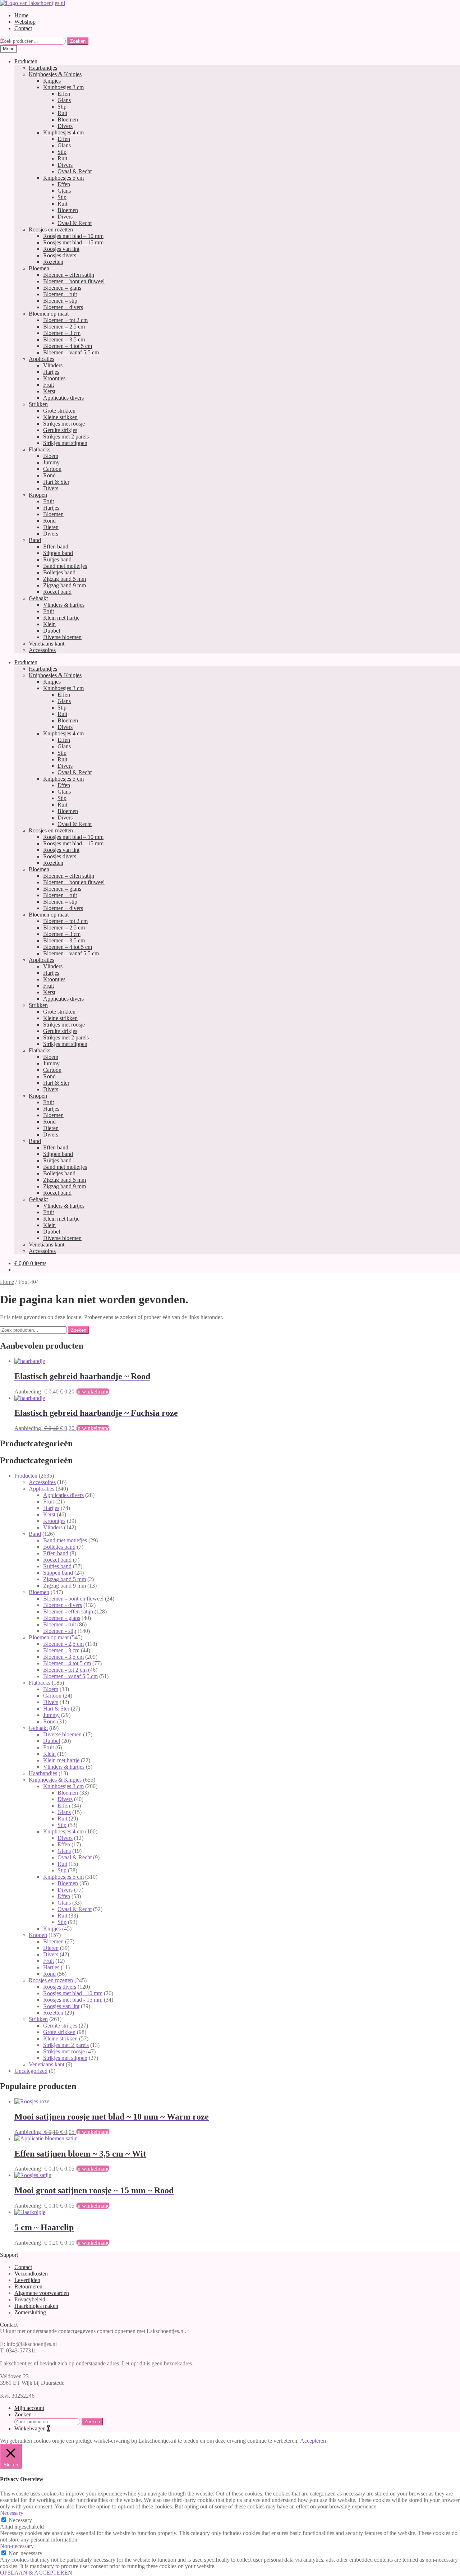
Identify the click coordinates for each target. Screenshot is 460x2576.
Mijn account (29, 2408)
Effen (64, 94)
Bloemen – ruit (60, 294)
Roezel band (57, 592)
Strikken (38, 404)
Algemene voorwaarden (42, 2293)
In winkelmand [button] (93, 1392)
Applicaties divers (63, 398)
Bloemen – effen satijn (69, 275)
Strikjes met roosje (64, 424)
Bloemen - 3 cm (61, 1650)
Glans (64, 100)
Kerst (49, 391)
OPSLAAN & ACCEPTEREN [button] (36, 2573)
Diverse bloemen (62, 637)
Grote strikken (59, 411)
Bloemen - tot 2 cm (65, 1670)
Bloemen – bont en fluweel (74, 281)
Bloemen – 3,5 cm (64, 339)
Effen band (56, 547)
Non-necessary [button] (17, 2546)
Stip (62, 107)
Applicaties (42, 359)
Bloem (51, 456)
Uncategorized (31, 2071)
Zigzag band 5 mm (65, 579)
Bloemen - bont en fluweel (73, 1599)
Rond (49, 475)
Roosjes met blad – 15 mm (73, 242)
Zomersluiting (30, 2312)
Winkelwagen (32, 2428)
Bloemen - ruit (59, 1624)
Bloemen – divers (63, 307)
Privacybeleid (30, 2299)
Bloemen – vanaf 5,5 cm (71, 352)
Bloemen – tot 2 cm (65, 320)
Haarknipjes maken (36, 2306)
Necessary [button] (12, 2513)
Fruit (49, 385)
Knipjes (52, 81)
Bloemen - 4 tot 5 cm (67, 1663)
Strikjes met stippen (65, 443)
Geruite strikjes (60, 430)
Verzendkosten (31, 2274)
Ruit (62, 113)
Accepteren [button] (313, 2441)
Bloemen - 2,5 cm (63, 1644)
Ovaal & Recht (75, 171)
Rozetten (53, 262)
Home (21, 15)
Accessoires (42, 650)
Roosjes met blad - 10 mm (73, 1993)
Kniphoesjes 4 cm (63, 132)
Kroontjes (54, 378)
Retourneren (28, 2286)
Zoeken (78, 41)
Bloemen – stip (60, 301)
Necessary (20, 2520)
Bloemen (68, 120)
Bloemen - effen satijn (68, 1611)
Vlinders (53, 365)
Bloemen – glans (62, 288)
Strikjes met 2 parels (66, 437)
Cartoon (52, 469)
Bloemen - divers (63, 1605)
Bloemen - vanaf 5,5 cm (70, 1676)
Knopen (38, 495)
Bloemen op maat (49, 314)
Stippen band (58, 553)
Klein (49, 624)
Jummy (51, 462)
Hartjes (51, 372)
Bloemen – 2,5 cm (64, 327)
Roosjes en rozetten (51, 229)
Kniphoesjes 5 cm (63, 178)
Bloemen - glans (62, 1618)
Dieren (51, 527)
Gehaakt (38, 598)
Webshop (25, 22)
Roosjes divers (60, 255)
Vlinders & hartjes (64, 605)
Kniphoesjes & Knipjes (55, 74)
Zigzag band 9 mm (65, 585)
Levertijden (27, 2280)
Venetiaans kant (47, 644)
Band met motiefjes (65, 566)
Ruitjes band (57, 559)
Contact (23, 28)
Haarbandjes (43, 68)
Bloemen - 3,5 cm (63, 1657)
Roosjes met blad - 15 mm (73, 2000)
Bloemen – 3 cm (62, 333)
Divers (65, 126)
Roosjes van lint (61, 249)
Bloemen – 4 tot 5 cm (68, 346)
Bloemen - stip (60, 1631)
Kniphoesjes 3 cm (63, 87)
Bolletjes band (59, 572)
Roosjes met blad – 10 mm (73, 236)
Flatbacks (40, 449)
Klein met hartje (61, 618)
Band (35, 540)
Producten (26, 61)
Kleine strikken (60, 417)
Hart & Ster (56, 482)
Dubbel (52, 631)
